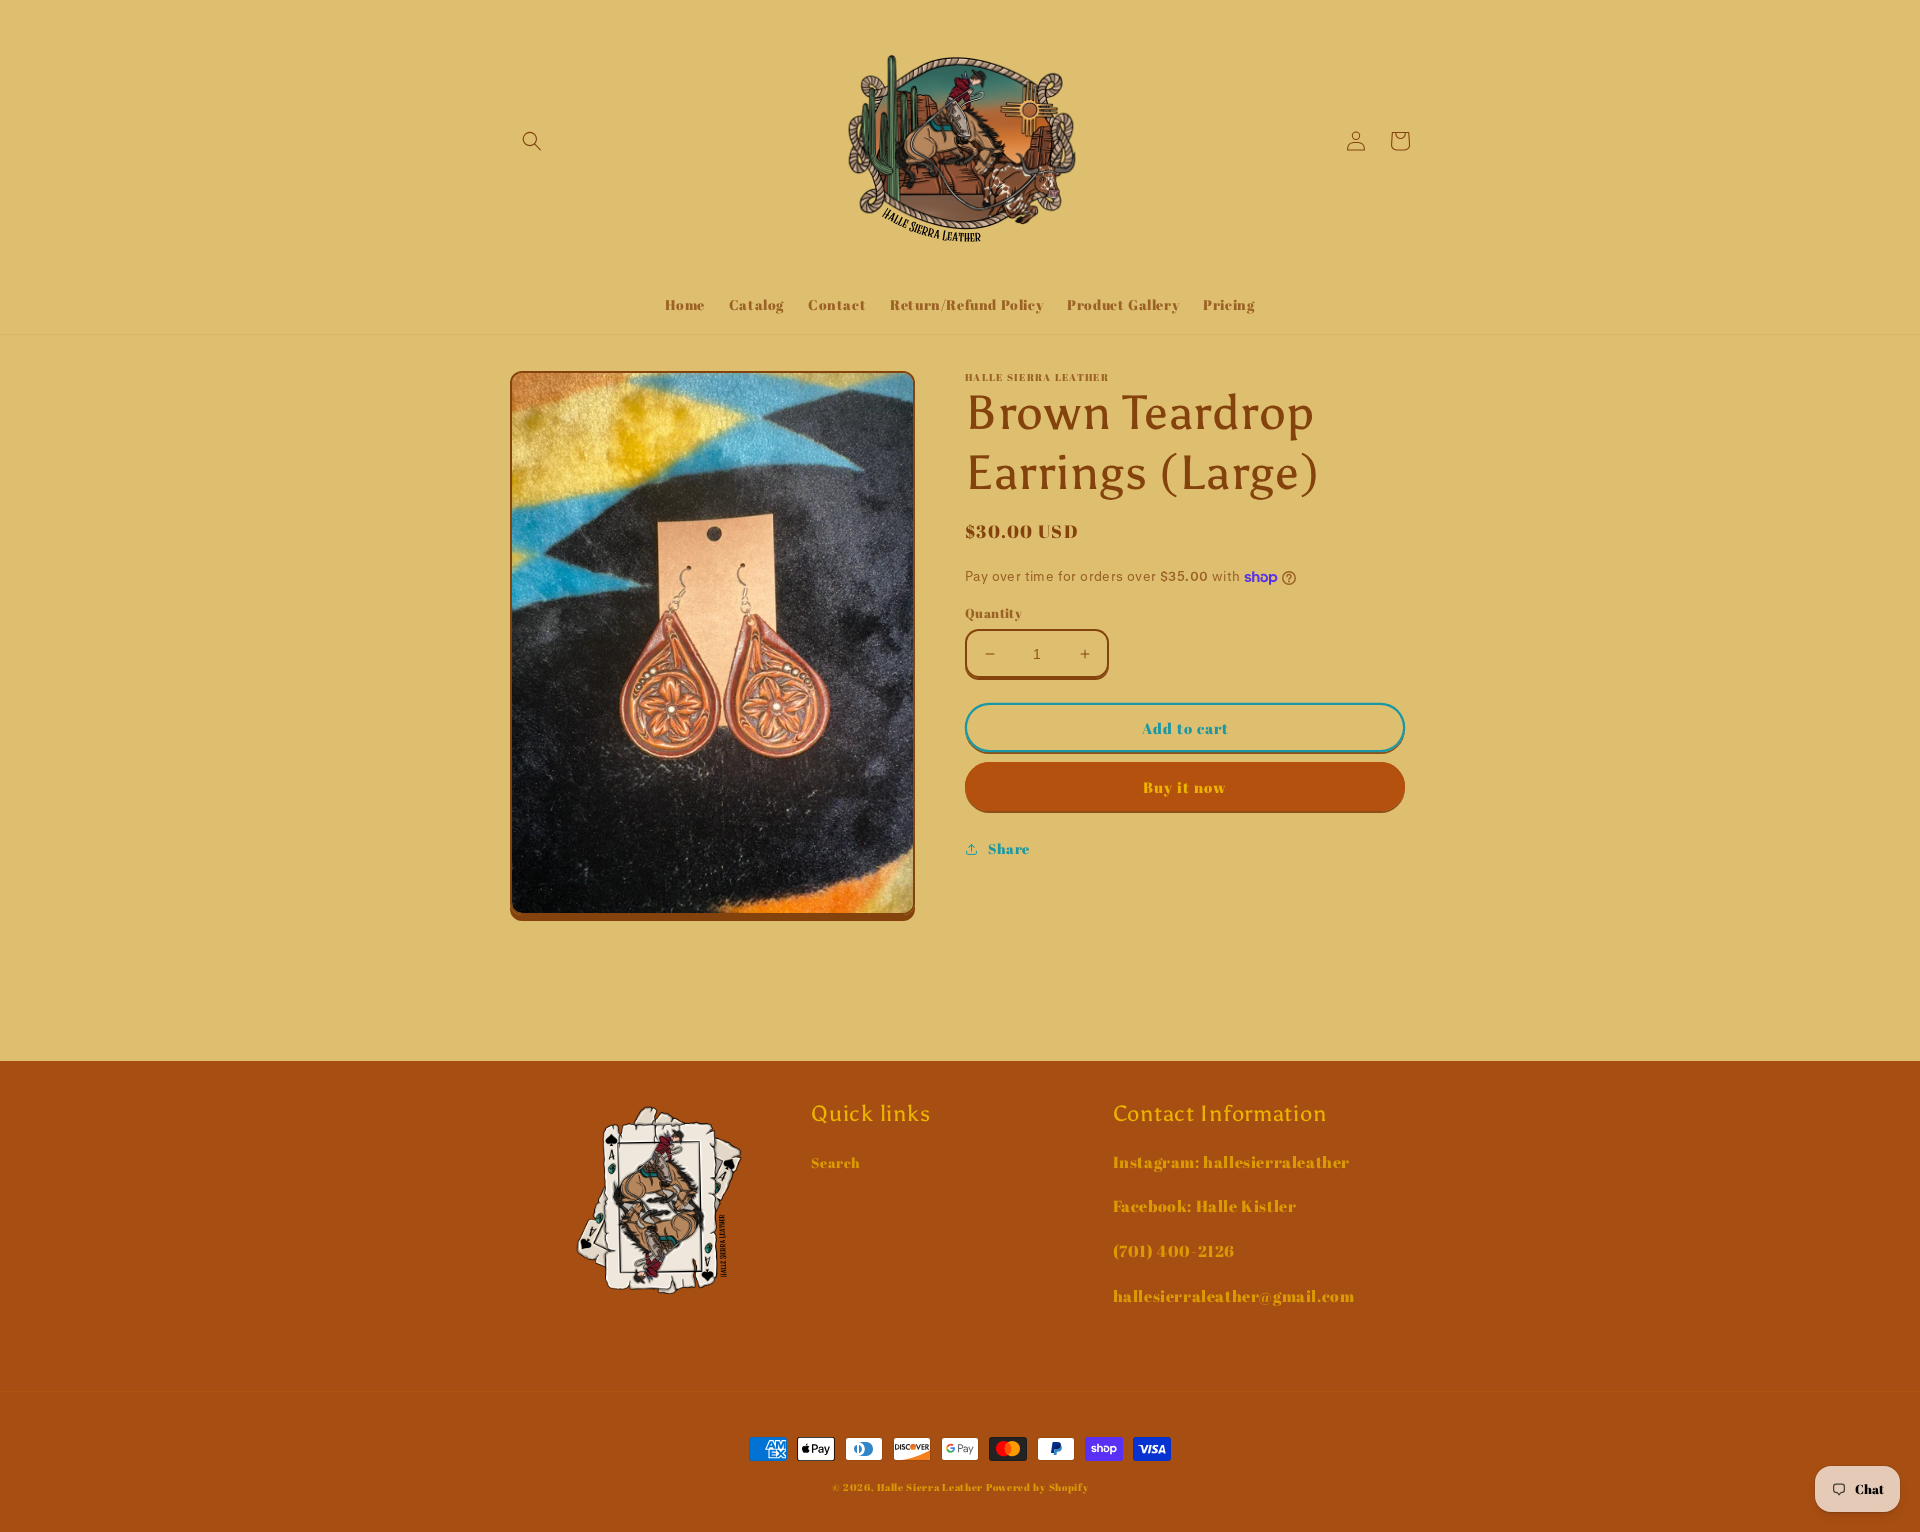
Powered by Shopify (1037, 1487)
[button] (532, 141)
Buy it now (1185, 787)
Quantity (993, 613)
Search (836, 1162)
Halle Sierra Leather (930, 1487)
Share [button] (1009, 848)
